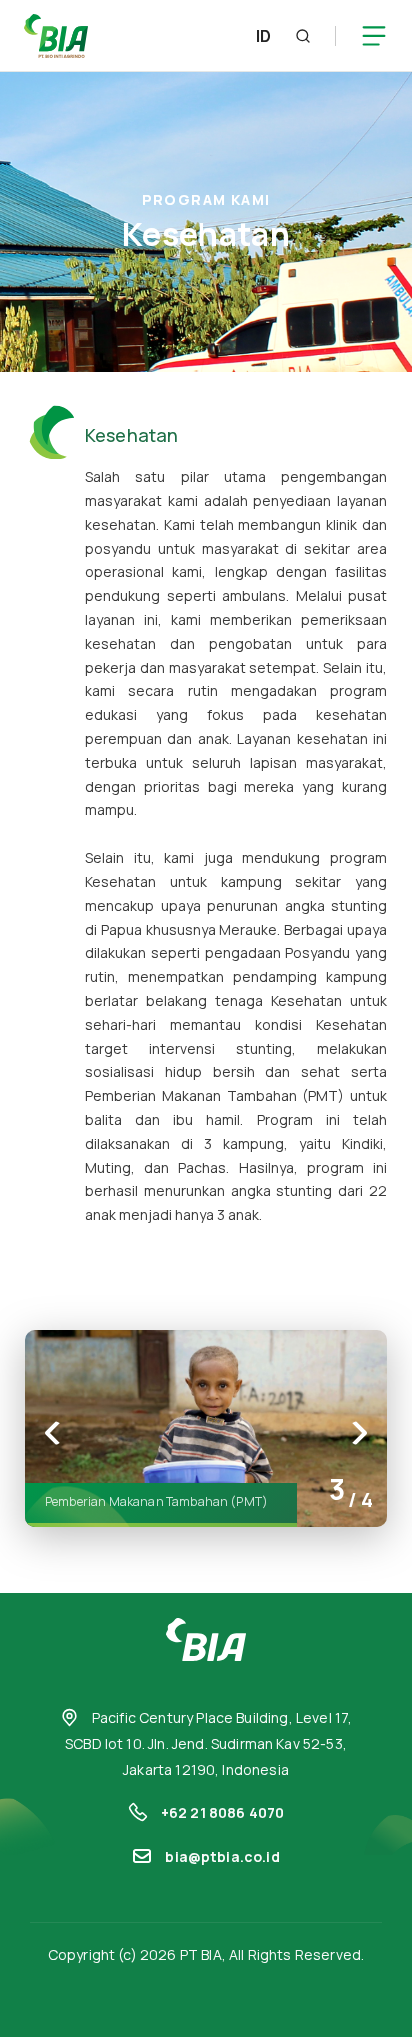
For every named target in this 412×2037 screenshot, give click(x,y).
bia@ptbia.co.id (222, 1856)
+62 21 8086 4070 (223, 1812)
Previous (53, 1433)
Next (359, 1433)
